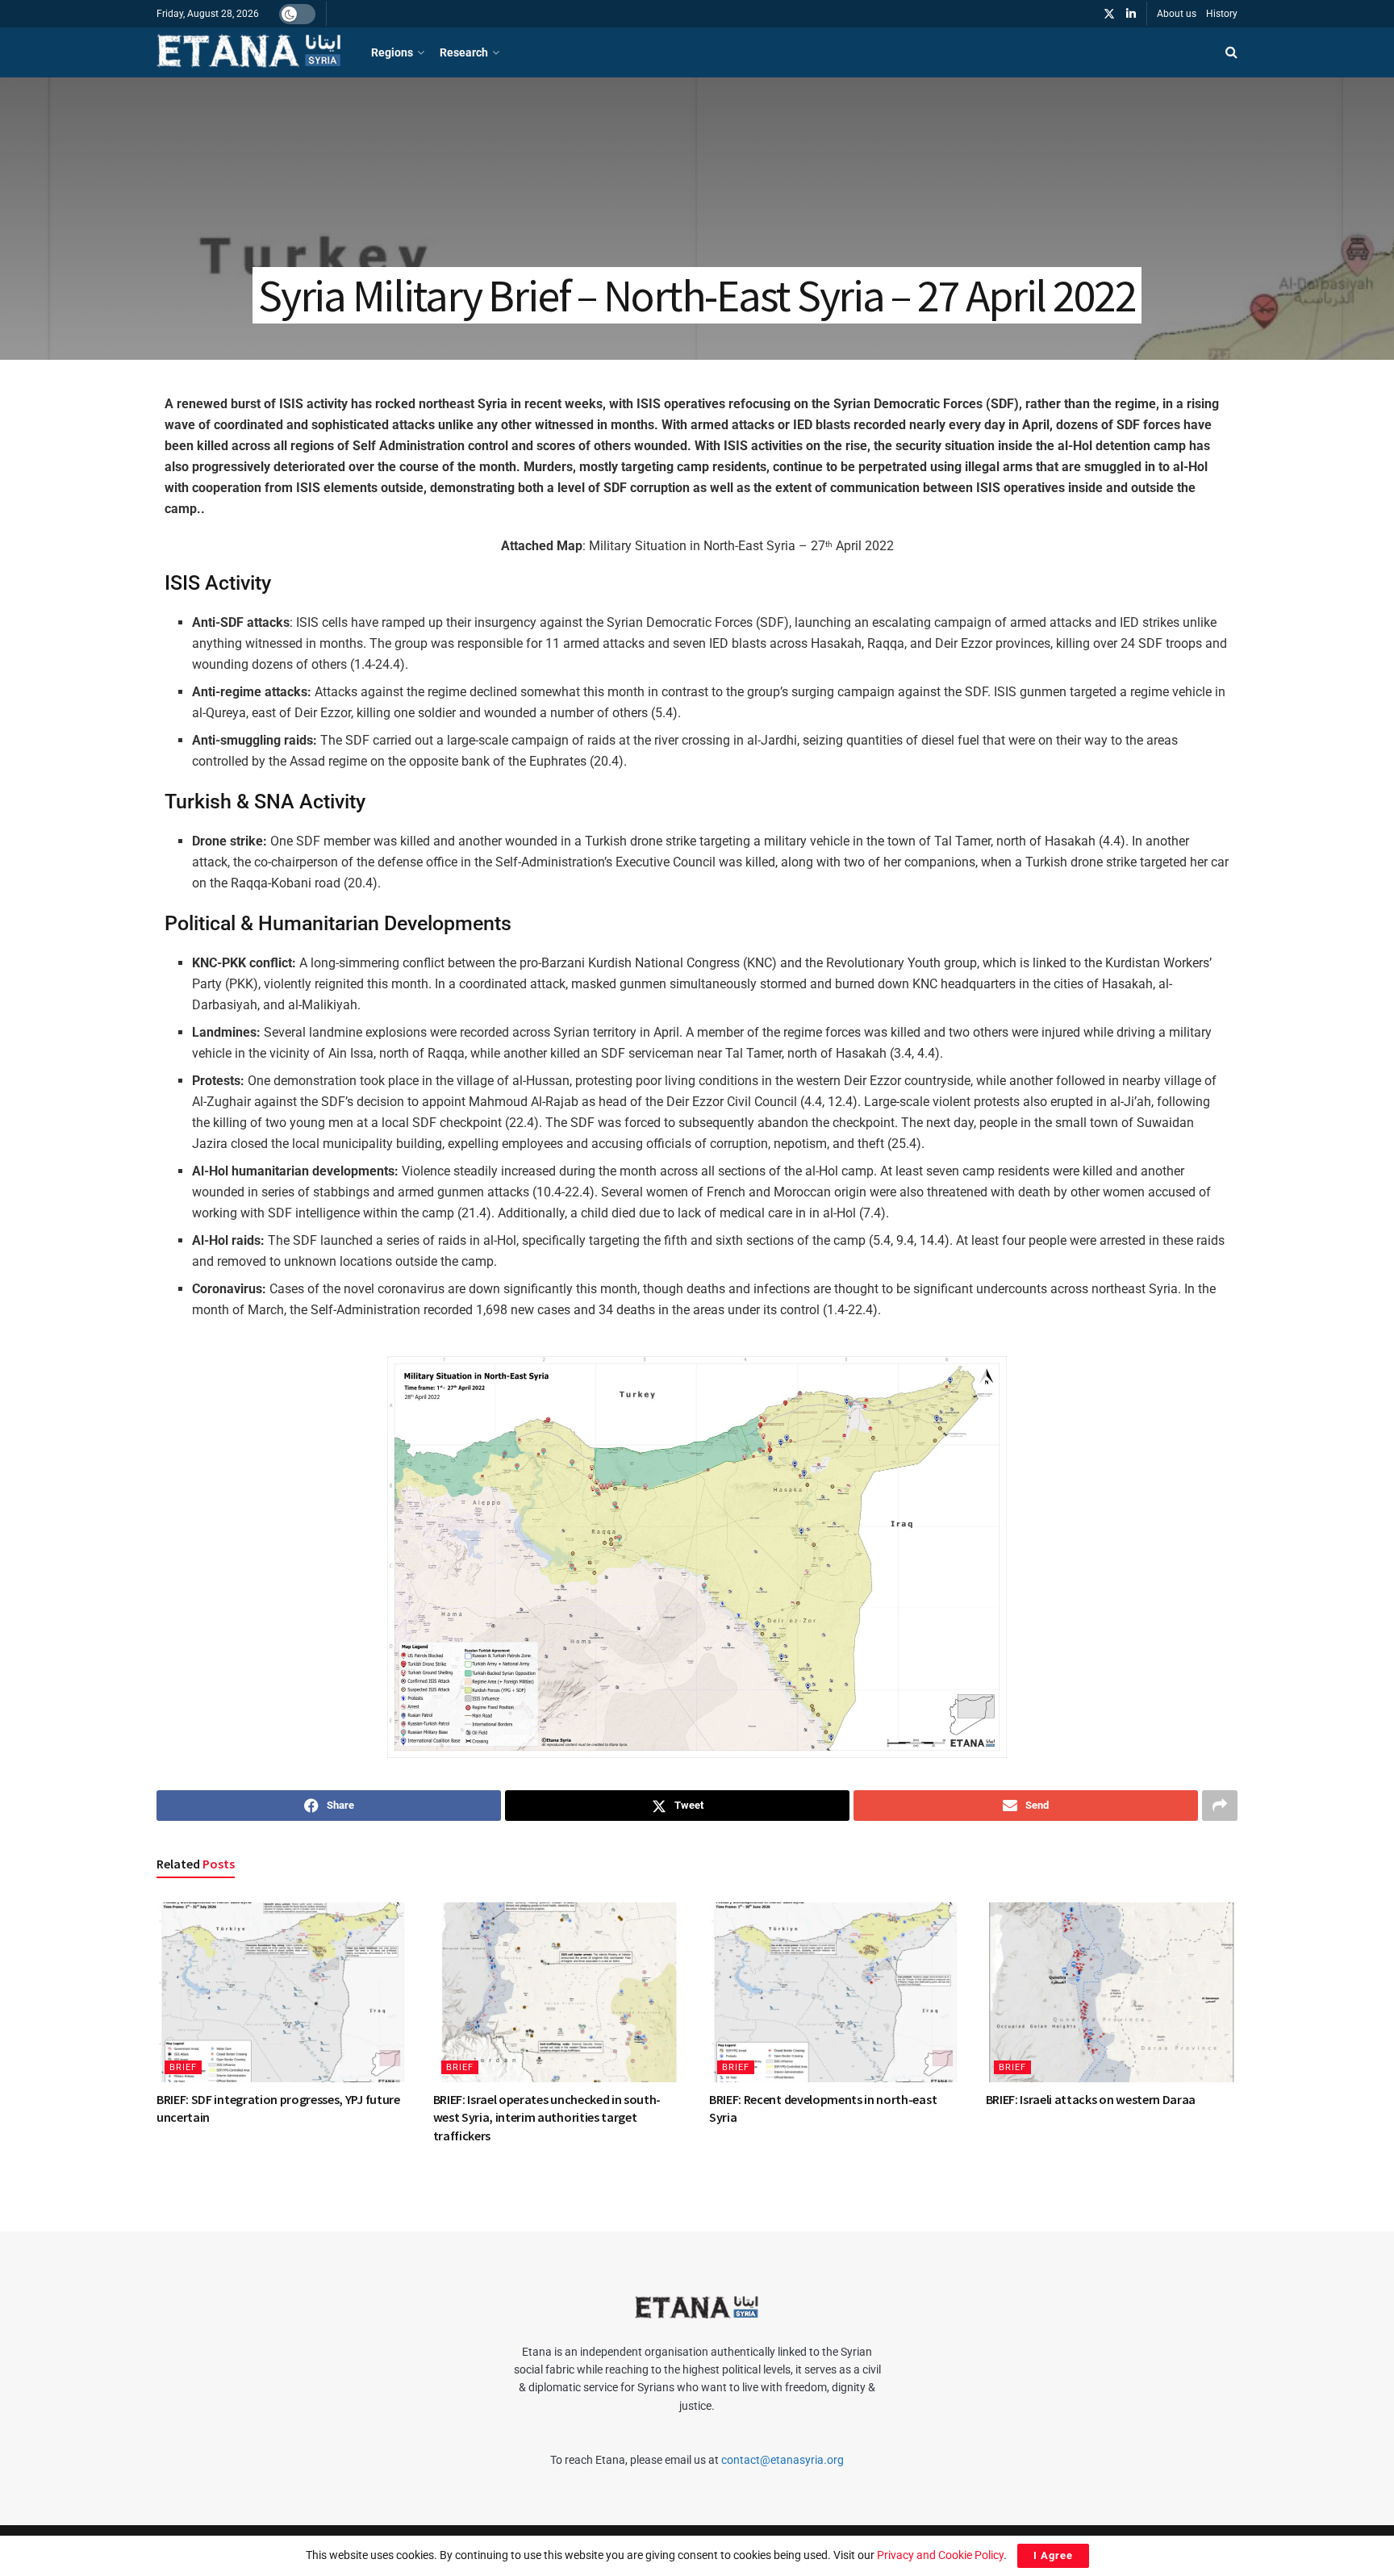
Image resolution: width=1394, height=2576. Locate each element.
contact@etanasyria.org (783, 2460)
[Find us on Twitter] (1109, 14)
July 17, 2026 (747, 2139)
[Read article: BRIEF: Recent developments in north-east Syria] (835, 1992)
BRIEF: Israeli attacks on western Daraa (1091, 2099)
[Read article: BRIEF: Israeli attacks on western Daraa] (1112, 1992)
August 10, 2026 (478, 2157)
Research (464, 52)
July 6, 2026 (1021, 2121)
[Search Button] (1231, 52)
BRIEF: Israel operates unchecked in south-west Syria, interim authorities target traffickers (547, 2117)
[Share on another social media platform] (1220, 1806)
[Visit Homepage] (250, 52)
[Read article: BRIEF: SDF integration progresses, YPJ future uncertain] (283, 1992)
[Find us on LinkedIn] (1131, 14)
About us (1177, 14)
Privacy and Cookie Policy (940, 2555)
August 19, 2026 (202, 2139)
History (1222, 14)
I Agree (1053, 2555)
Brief (183, 2067)
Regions (392, 52)
